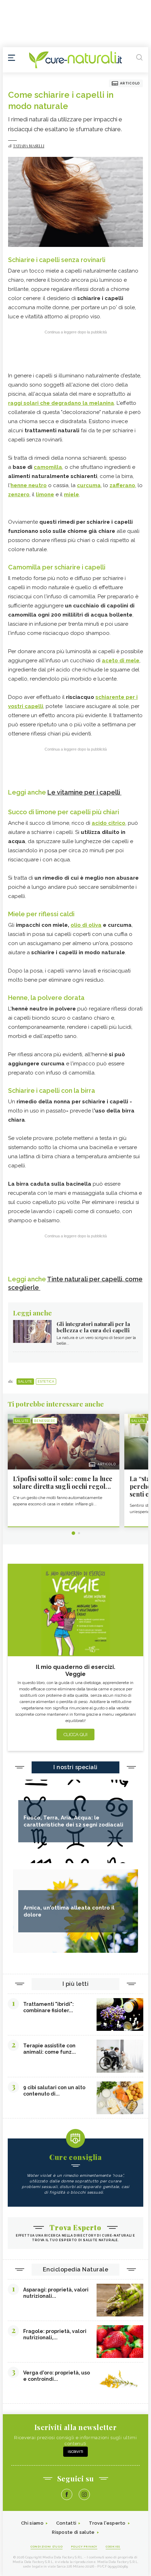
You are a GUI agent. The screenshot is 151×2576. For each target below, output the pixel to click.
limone (45, 495)
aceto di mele (121, 661)
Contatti (66, 2523)
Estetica (46, 1382)
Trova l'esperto (107, 2523)
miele (71, 495)
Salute (25, 1382)
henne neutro (29, 485)
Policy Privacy (84, 2546)
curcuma (89, 485)
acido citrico (109, 823)
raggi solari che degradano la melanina (61, 403)
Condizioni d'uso (47, 2546)
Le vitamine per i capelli (84, 792)
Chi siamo (32, 2523)
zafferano (122, 485)
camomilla (48, 467)
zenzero (19, 495)
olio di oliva (86, 925)
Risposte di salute (73, 2532)
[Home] (75, 60)
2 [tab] (79, 1533)
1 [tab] (73, 1533)
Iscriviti (75, 2452)
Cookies (113, 2546)
